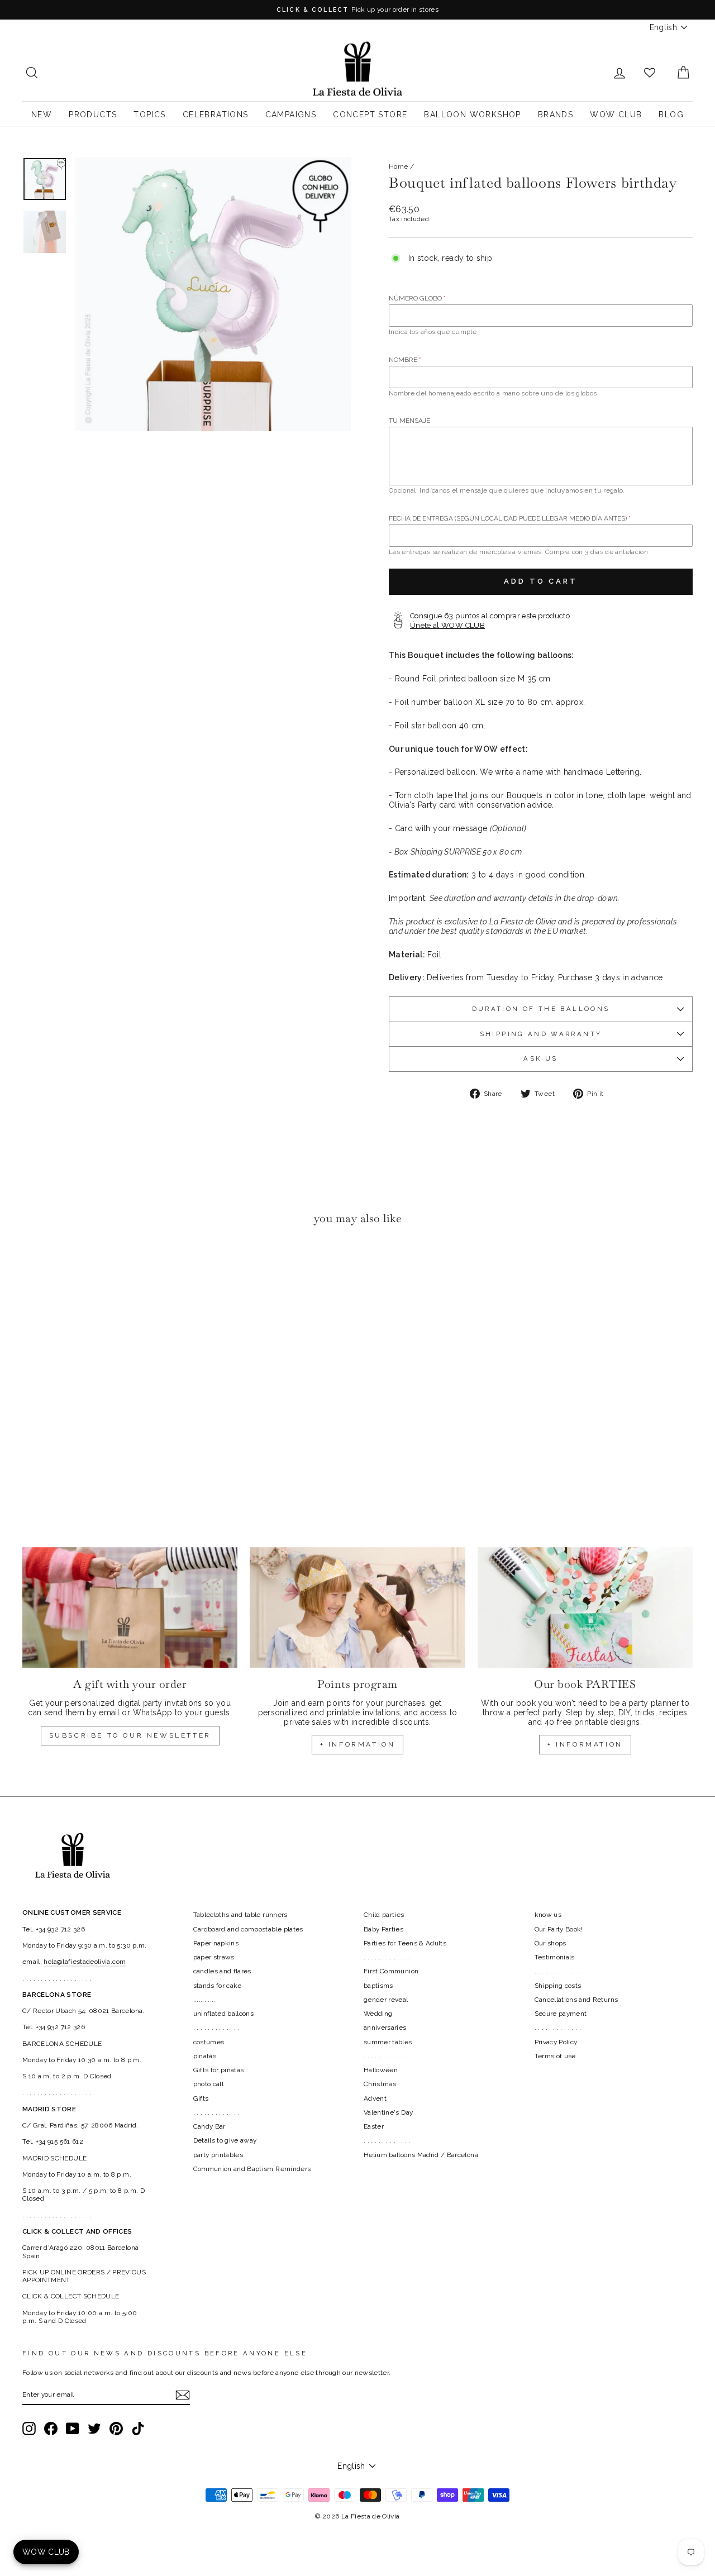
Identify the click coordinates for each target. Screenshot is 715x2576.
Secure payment (561, 2014)
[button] (34, 1268)
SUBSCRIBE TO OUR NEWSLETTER (130, 1735)
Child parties (384, 1915)
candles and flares (222, 1971)
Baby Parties (383, 1929)
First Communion (391, 1971)
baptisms (378, 1986)
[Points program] (357, 1608)
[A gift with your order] (130, 1608)
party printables (218, 2155)
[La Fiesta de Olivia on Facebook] (51, 2429)
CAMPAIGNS (291, 115)
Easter (374, 2126)
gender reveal (386, 2000)
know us (548, 1915)
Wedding (378, 2014)
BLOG (671, 115)
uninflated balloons (224, 2014)
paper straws (214, 1957)
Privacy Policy (556, 2042)
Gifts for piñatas (219, 2070)
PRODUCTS (93, 115)
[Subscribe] (183, 2395)
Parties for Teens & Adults (405, 1943)
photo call (209, 2084)
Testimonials (555, 1957)
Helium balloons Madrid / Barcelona (421, 2155)
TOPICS (149, 115)
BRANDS (556, 115)
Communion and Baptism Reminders (252, 2169)
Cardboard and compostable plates (248, 1929)
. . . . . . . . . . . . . (217, 2028)
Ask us (540, 1058)
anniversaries (385, 2028)
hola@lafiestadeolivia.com (85, 1962)
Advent (375, 2098)
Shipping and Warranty (541, 1034)
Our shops (550, 1943)
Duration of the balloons (541, 1009)
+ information (358, 1744)
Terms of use (555, 2056)
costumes (209, 2042)
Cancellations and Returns (576, 2000)
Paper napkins (216, 1943)
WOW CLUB (616, 115)
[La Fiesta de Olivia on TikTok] (138, 2429)
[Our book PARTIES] (585, 1608)
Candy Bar (209, 2126)
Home (398, 166)
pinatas (205, 2056)
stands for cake (218, 1986)
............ (204, 2000)
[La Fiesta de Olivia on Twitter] (94, 2429)
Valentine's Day (388, 2112)
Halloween (381, 2070)
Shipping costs (558, 1986)
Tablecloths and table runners (240, 1915)
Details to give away (225, 2140)
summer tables (388, 2042)
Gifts (201, 2098)
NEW (42, 115)
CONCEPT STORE (370, 115)
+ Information (585, 1744)
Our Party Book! (559, 1929)
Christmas (380, 2084)
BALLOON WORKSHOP (472, 115)
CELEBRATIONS (216, 115)
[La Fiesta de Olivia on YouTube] (73, 2429)
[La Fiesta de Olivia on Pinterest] (116, 2429)
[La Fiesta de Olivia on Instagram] (29, 2429)
